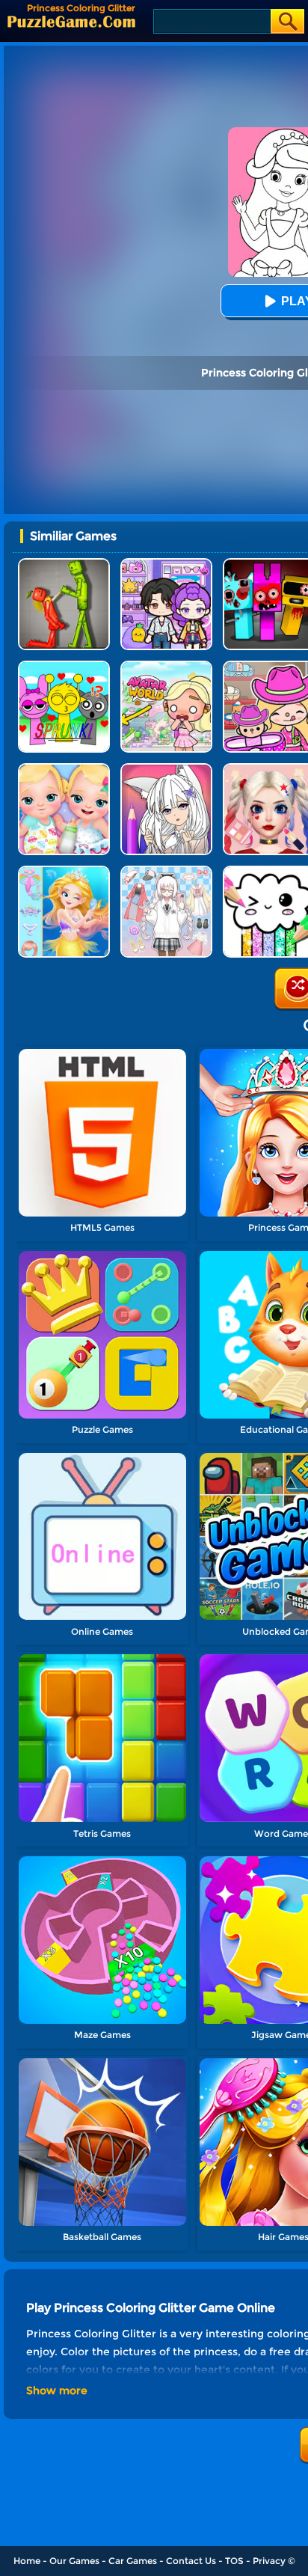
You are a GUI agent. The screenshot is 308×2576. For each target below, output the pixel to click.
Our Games (74, 2561)
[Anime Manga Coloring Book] (166, 769)
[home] (71, 21)
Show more (57, 2390)
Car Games (133, 2561)
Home (27, 2561)
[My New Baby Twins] (64, 769)
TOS (234, 2561)
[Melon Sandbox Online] (64, 564)
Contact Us (191, 2561)
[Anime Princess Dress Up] (166, 871)
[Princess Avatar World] (166, 666)
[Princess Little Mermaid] (64, 871)
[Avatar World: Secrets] (166, 564)
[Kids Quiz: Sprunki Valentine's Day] (64, 666)
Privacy (269, 2561)
